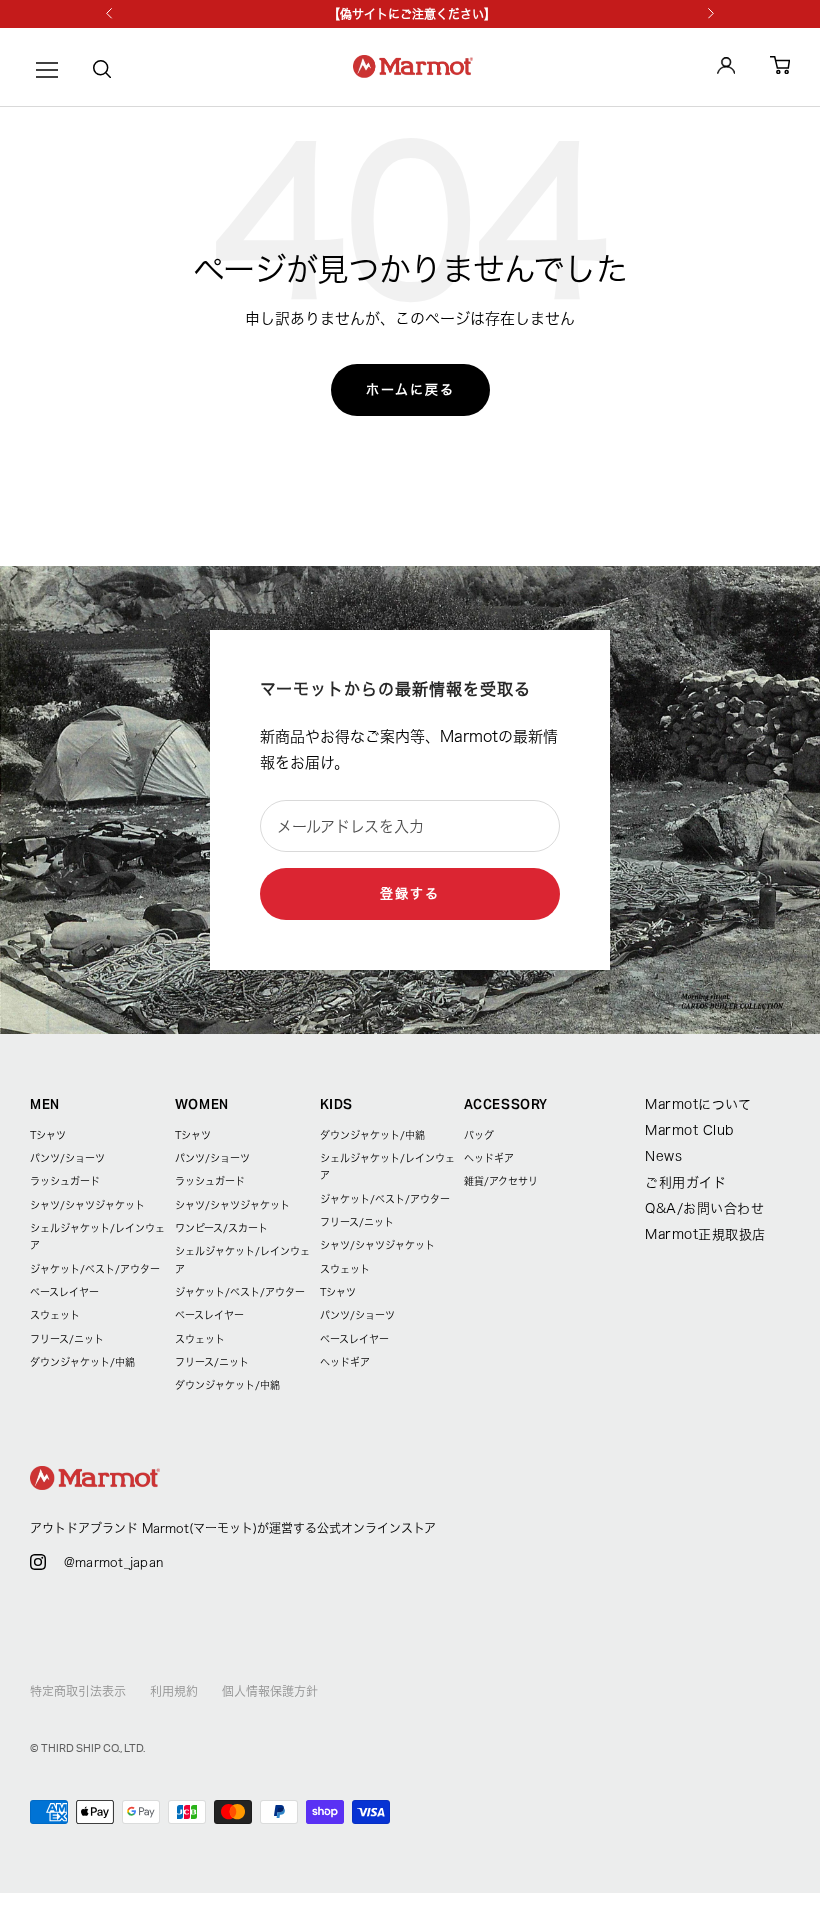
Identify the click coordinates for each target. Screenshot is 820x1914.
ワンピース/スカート (221, 1228)
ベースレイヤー (64, 1292)
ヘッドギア (345, 1362)
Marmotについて (698, 1104)
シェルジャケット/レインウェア (97, 1236)
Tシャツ (48, 1135)
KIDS (337, 1104)
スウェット (55, 1315)
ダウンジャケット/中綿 (82, 1362)
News (663, 1156)
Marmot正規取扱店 (705, 1234)
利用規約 (174, 1691)
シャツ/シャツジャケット (87, 1205)
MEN (45, 1104)
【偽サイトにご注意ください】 (412, 14)
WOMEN (202, 1104)
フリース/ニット (67, 1339)
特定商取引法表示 (78, 1691)
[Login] (726, 69)
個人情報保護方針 (270, 1691)
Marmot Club (689, 1130)
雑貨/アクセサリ (501, 1181)
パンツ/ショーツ (67, 1158)
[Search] (102, 73)
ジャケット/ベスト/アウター (95, 1269)
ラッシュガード (65, 1181)
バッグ (479, 1135)
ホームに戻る (410, 389)
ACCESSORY (506, 1104)
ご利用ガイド (685, 1182)
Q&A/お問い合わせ (704, 1208)
